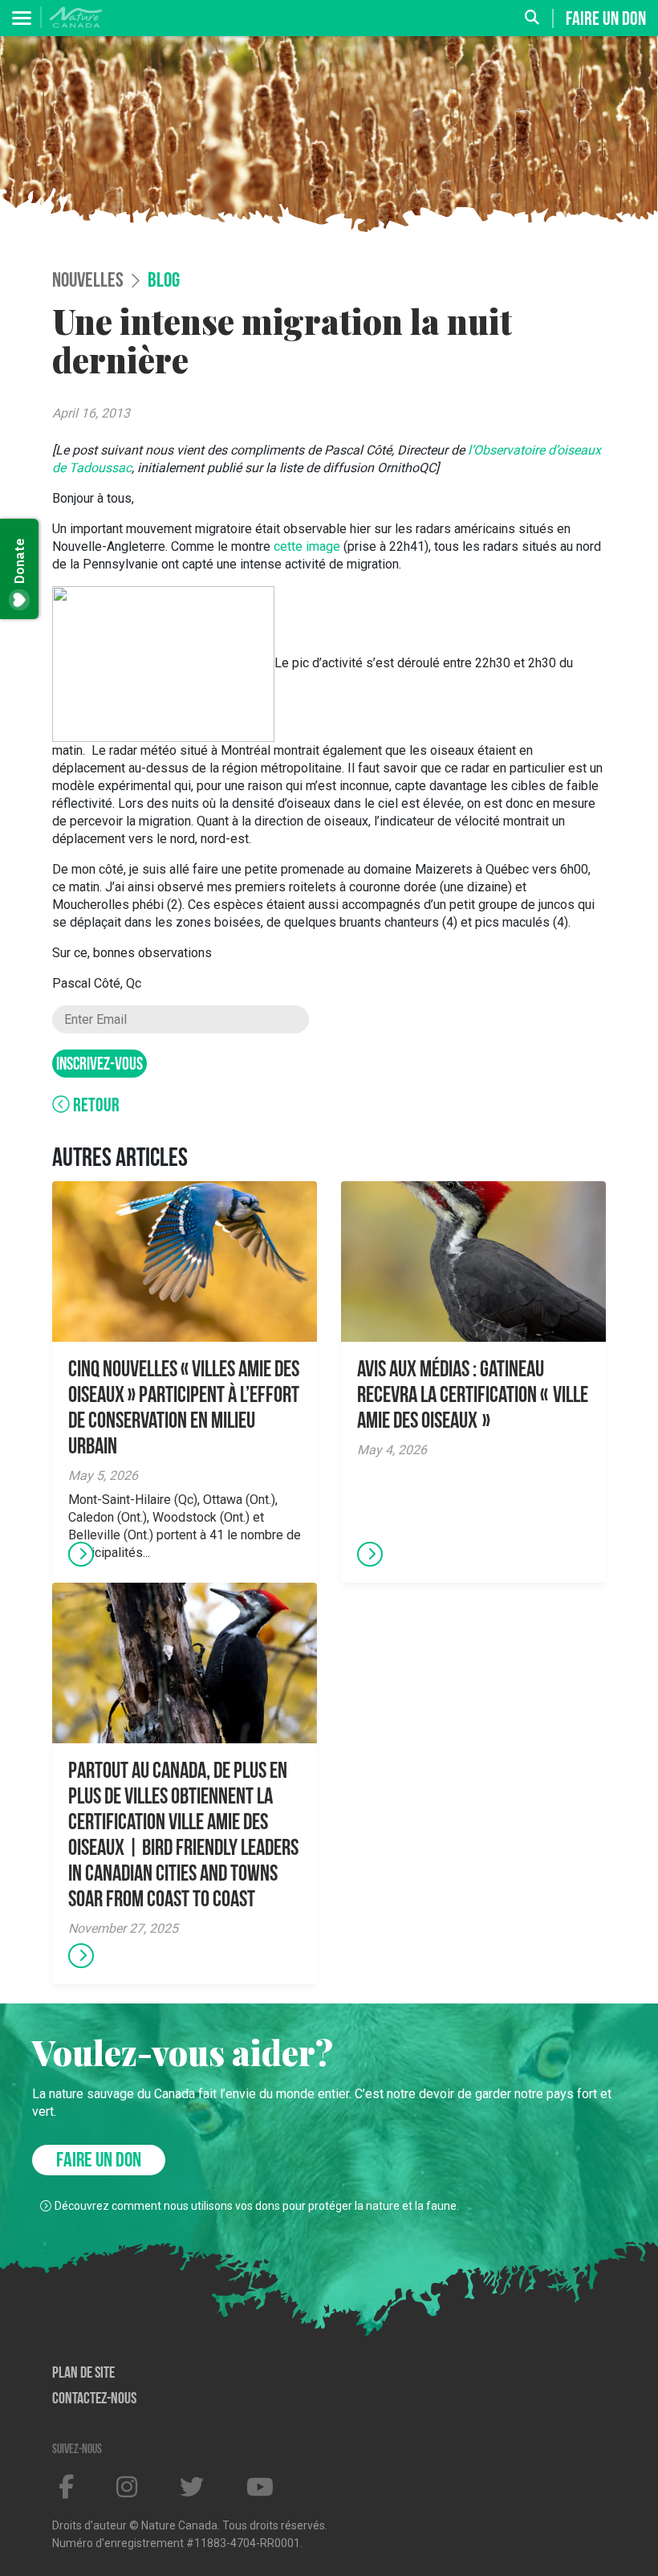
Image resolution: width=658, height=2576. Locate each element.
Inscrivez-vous (100, 1065)
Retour (95, 1107)
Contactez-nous (94, 2399)
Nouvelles (88, 282)
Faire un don (606, 19)
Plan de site (83, 2374)
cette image (307, 546)
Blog (164, 282)
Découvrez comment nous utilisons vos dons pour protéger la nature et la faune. (257, 2206)
